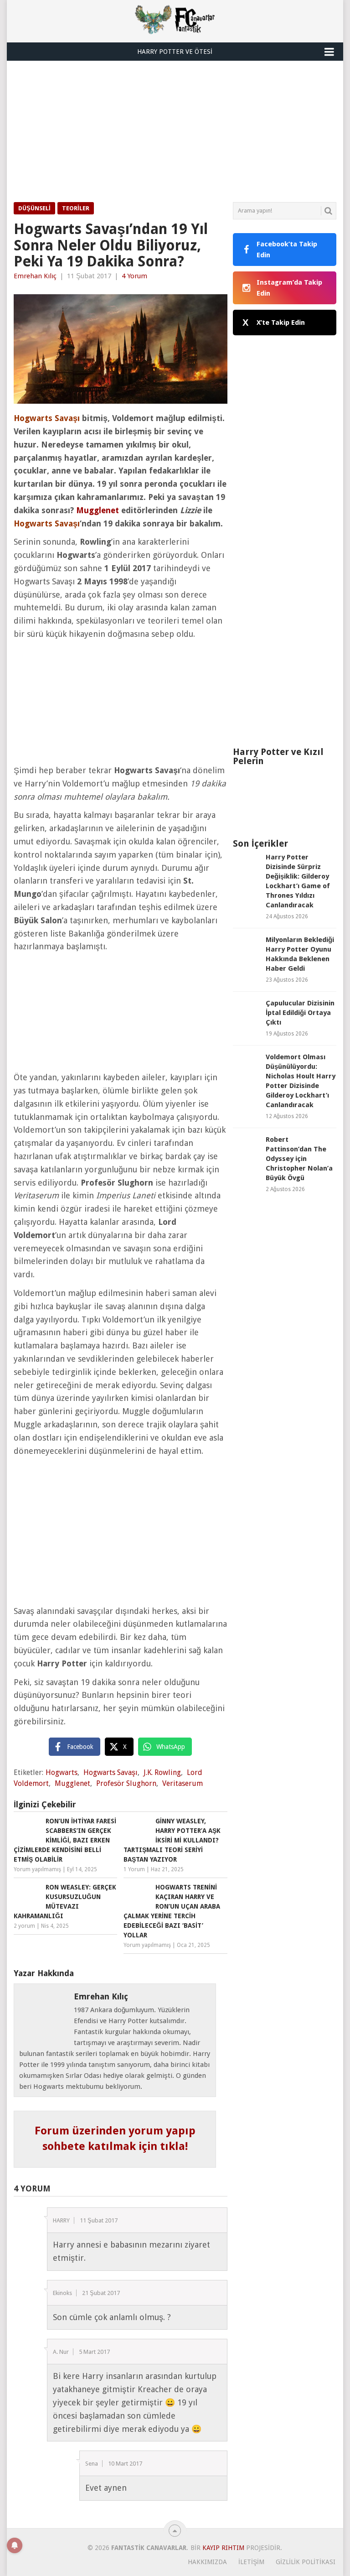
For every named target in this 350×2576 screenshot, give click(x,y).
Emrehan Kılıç (35, 276)
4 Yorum (134, 276)
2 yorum (24, 1926)
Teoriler (76, 208)
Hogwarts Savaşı (111, 1772)
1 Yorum (134, 1869)
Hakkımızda (207, 2562)
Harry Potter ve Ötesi (175, 52)
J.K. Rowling (162, 1772)
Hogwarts (62, 1772)
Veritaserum (183, 1783)
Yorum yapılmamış (37, 1869)
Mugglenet (98, 510)
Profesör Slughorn (126, 1783)
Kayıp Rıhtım (223, 2548)
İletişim (251, 2562)
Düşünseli (34, 208)
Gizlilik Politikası (306, 2562)
